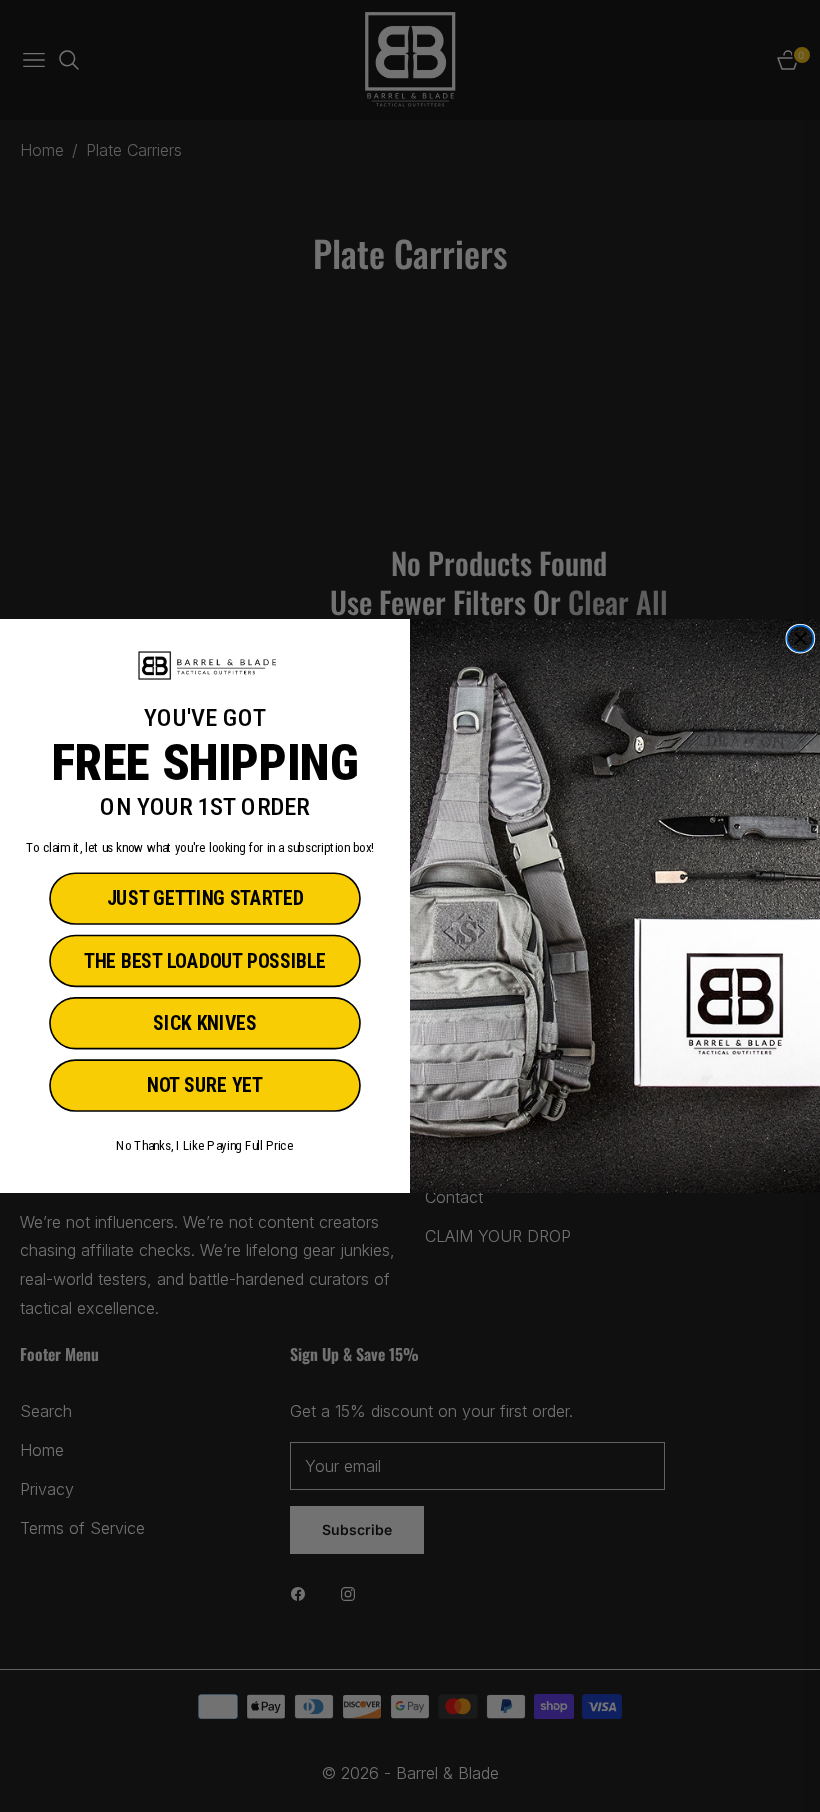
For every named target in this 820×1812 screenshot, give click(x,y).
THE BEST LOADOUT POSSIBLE (205, 961)
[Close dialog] (800, 639)
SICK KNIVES (204, 1023)
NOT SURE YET (205, 1085)
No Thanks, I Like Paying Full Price (204, 1146)
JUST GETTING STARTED (205, 899)
